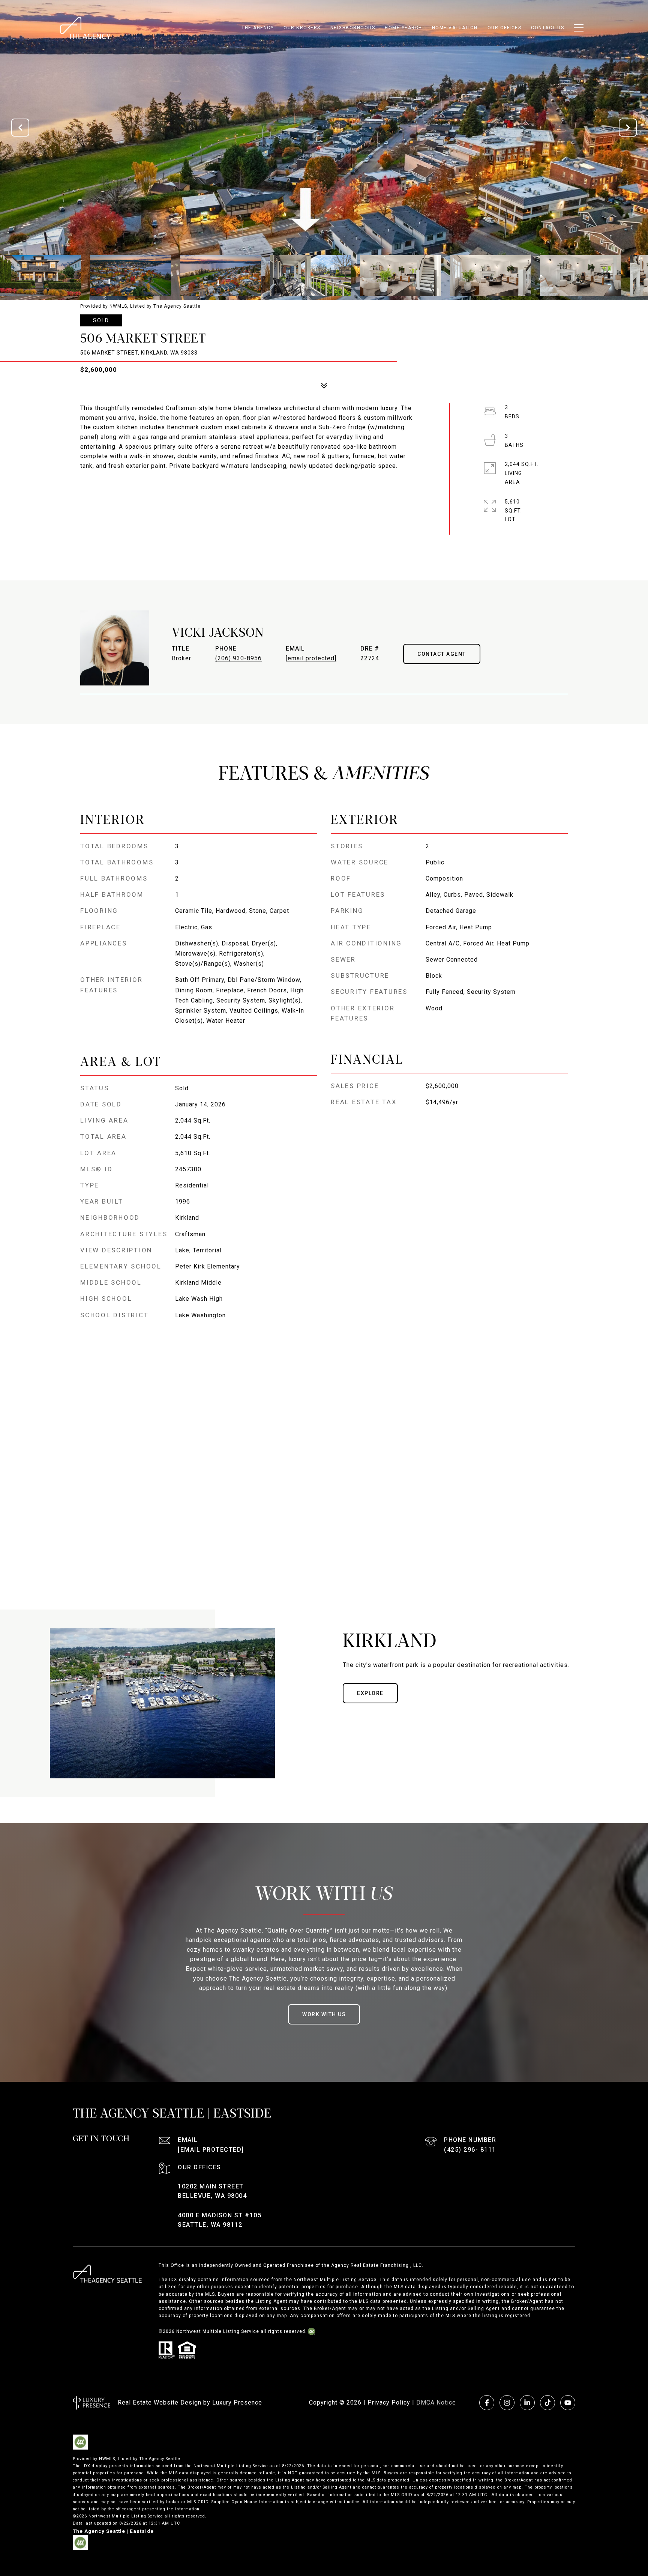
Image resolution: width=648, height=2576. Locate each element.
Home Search (403, 28)
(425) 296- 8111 (470, 2150)
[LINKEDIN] (527, 2403)
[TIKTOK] (547, 2403)
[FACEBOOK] (487, 2403)
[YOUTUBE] (568, 2403)
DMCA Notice (436, 2402)
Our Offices (505, 28)
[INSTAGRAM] (507, 2403)
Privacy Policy (389, 2402)
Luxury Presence (237, 2402)
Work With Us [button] (324, 2014)
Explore (370, 1693)
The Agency (258, 28)
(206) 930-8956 (238, 658)
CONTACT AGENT (442, 654)
